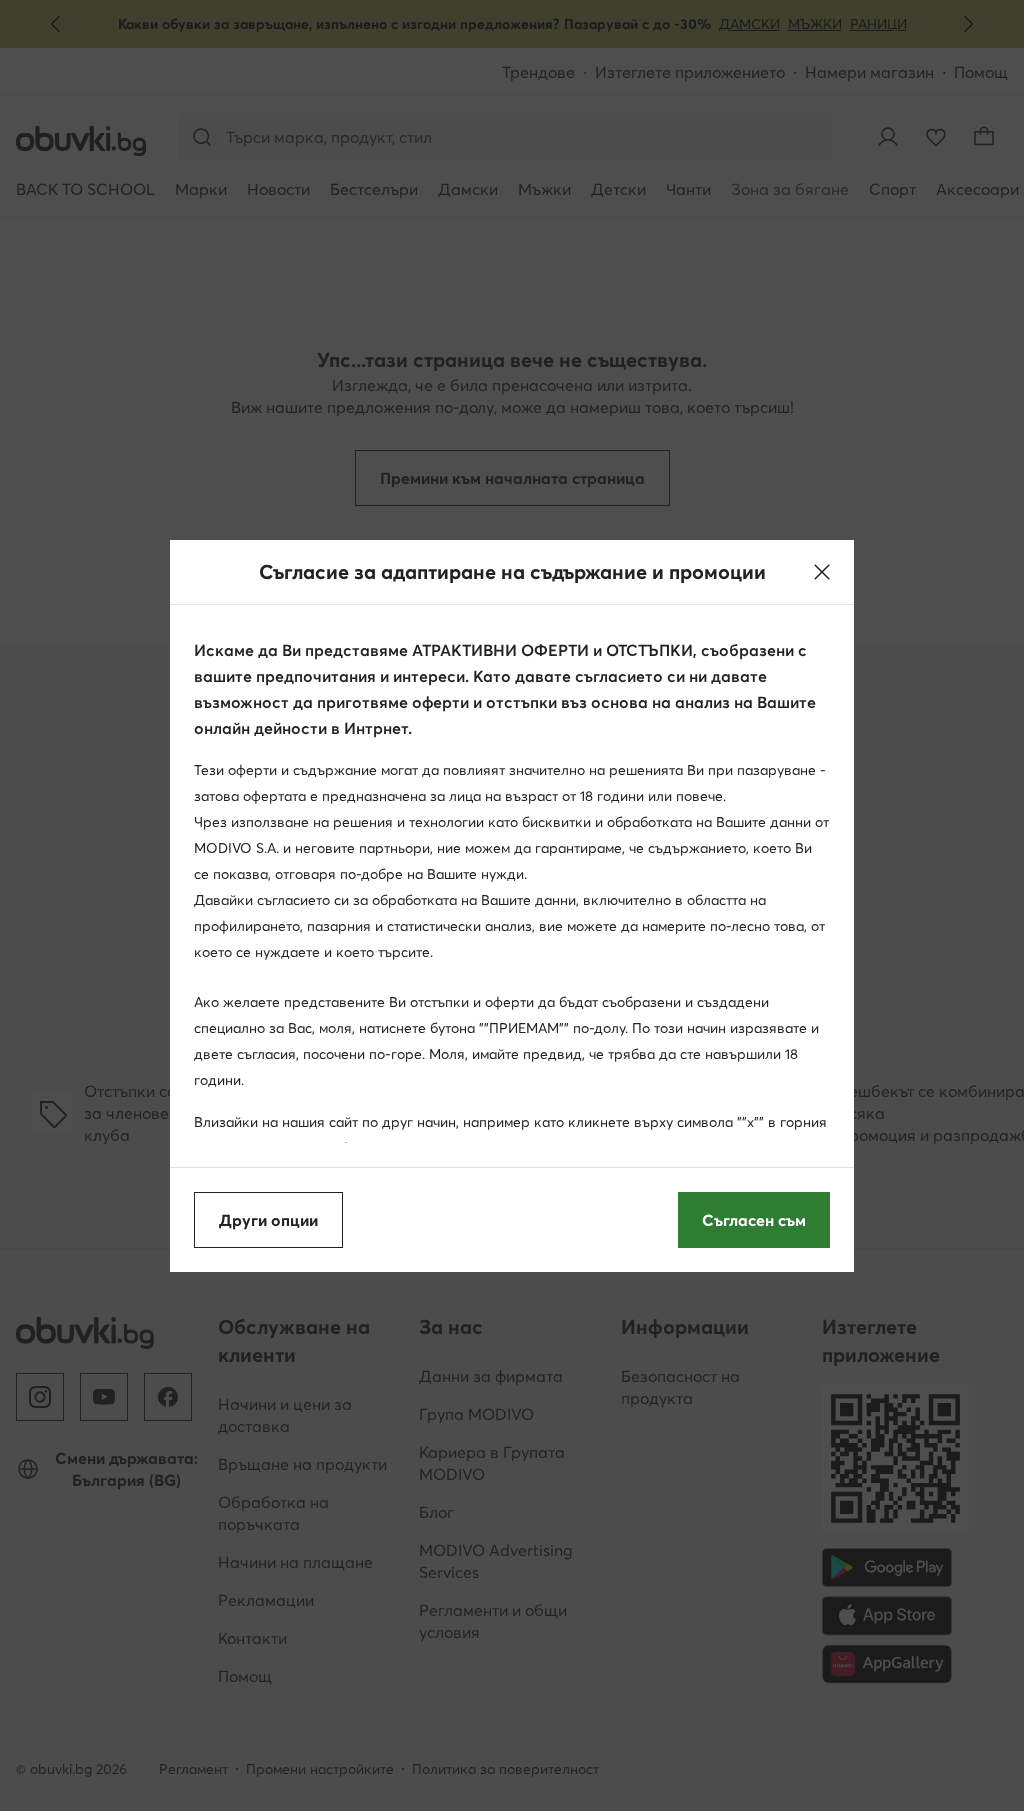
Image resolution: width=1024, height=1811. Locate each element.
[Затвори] (822, 572)
